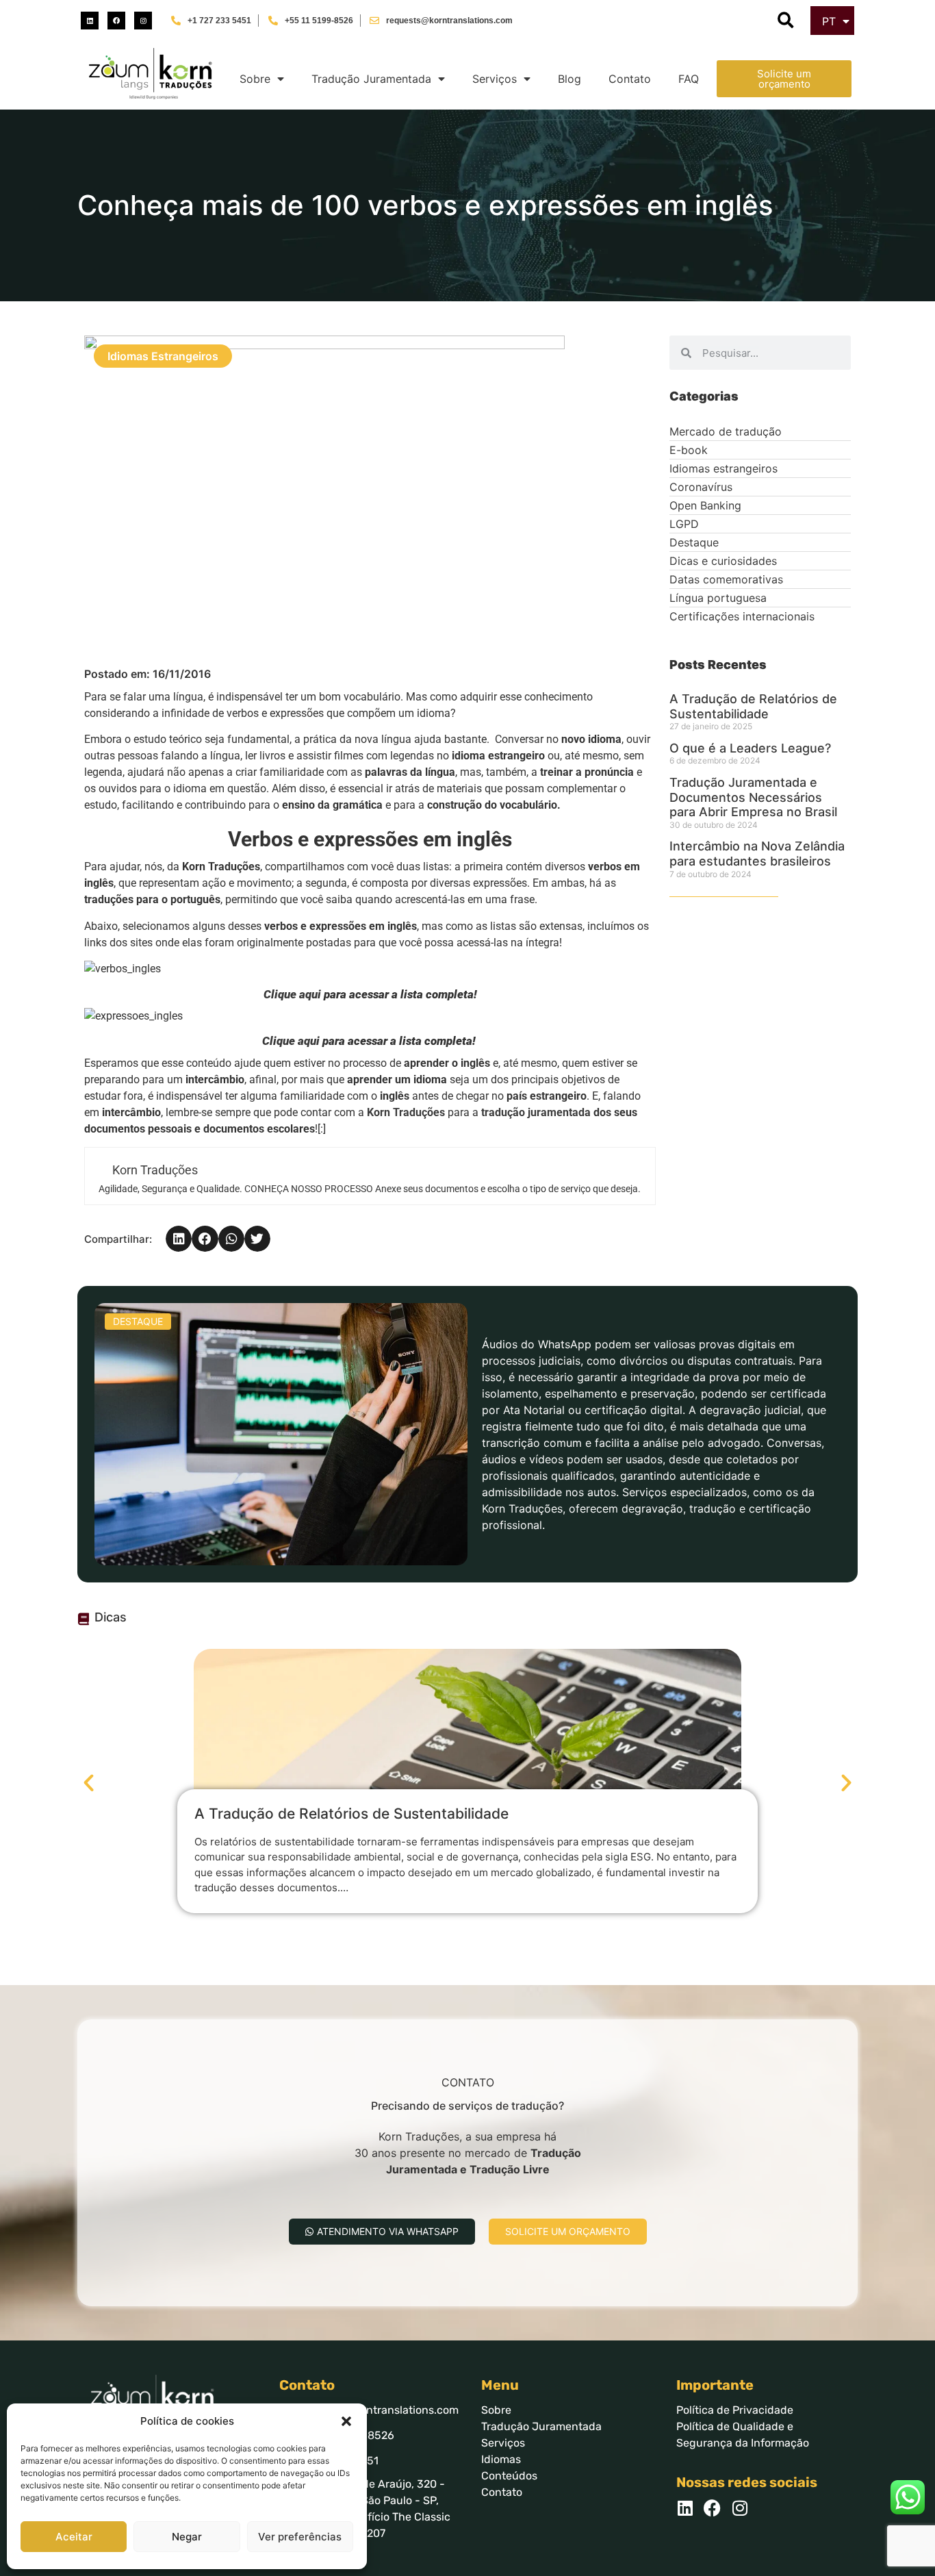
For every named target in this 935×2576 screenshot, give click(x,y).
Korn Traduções (406, 1112)
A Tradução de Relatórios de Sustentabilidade (753, 706)
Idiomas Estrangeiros (163, 356)
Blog (569, 79)
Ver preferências (300, 2537)
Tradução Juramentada (371, 79)
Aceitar (74, 2537)
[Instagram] (143, 21)
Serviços (495, 79)
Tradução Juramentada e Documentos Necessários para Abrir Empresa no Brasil (755, 797)
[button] (346, 2421)
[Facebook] (116, 21)
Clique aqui (292, 994)
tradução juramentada (537, 1112)
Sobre (255, 79)
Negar (187, 2537)
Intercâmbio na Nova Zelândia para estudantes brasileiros (757, 854)
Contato (630, 79)
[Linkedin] (90, 21)
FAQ (689, 79)
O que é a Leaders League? (750, 748)
